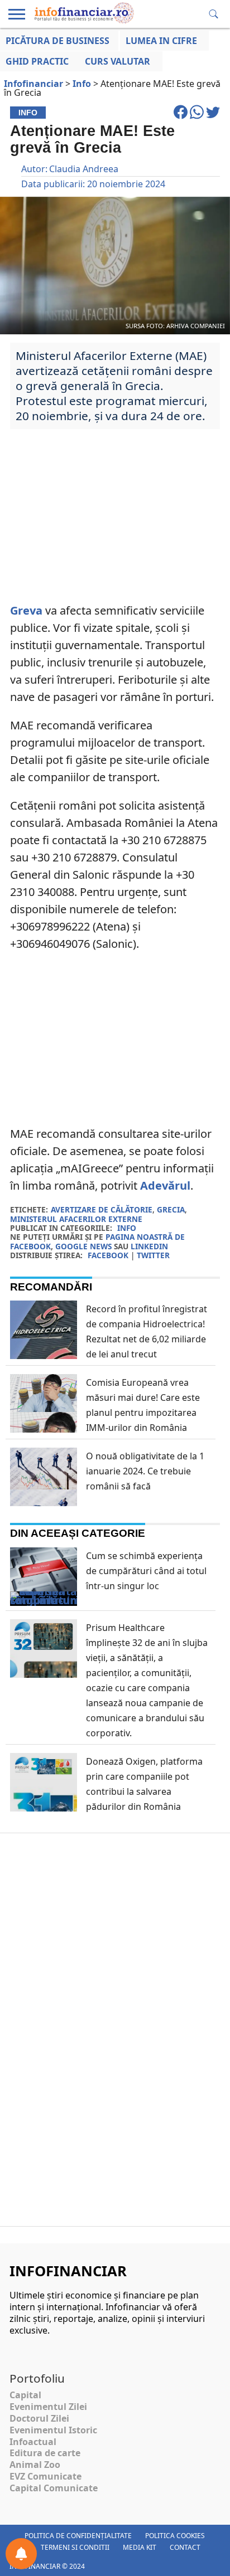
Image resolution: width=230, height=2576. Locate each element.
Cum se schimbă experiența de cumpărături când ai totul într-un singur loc (146, 1571)
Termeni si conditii (75, 2547)
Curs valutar (118, 61)
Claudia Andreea (84, 169)
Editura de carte (45, 2453)
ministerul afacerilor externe (76, 1219)
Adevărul (165, 1185)
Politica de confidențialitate (78, 2536)
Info (127, 1228)
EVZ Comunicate (45, 2476)
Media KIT (140, 2547)
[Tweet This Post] (213, 117)
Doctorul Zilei (39, 2418)
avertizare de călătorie (102, 1209)
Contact (185, 2547)
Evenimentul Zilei (48, 2407)
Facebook (108, 1255)
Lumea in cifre (161, 41)
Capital (25, 2395)
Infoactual (33, 2442)
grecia (171, 1209)
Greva (26, 610)
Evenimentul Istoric (53, 2430)
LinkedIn (149, 1246)
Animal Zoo (35, 2465)
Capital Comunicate (54, 2488)
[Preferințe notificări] (21, 2554)
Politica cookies (175, 2536)
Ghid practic (37, 61)
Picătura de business (57, 41)
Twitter (153, 1255)
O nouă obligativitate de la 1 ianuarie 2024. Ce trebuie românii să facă (145, 1471)
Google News (83, 1246)
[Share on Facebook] (182, 117)
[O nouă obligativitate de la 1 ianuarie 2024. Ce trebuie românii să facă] (44, 1502)
